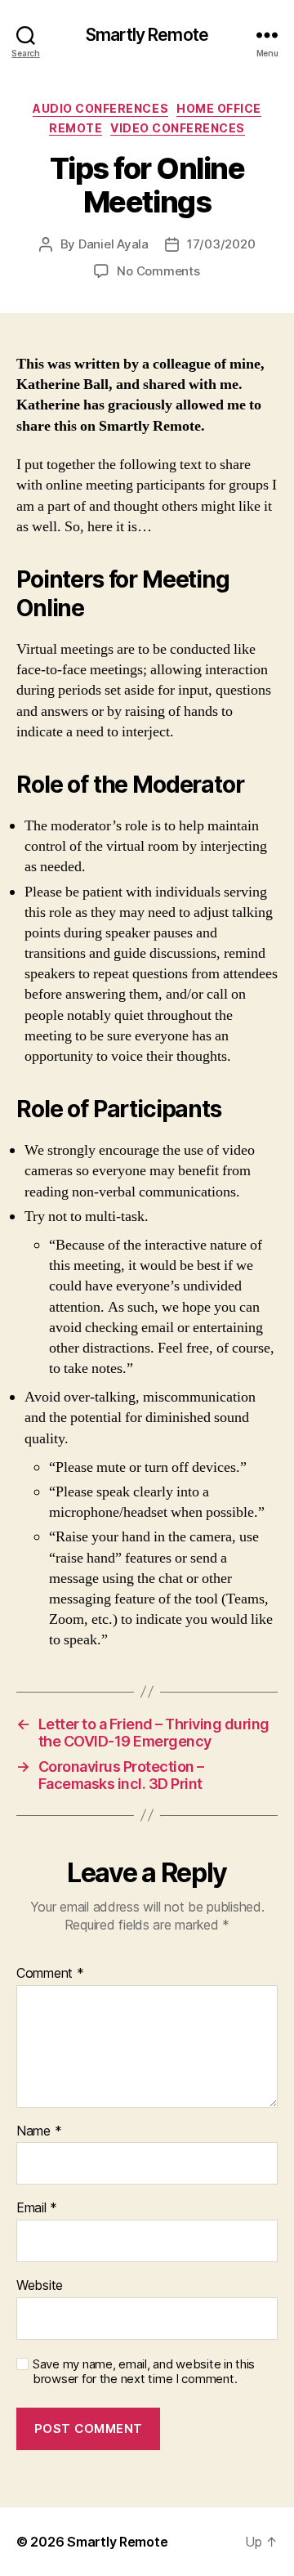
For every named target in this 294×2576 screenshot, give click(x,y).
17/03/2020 (221, 244)
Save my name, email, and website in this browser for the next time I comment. (144, 2372)
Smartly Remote (147, 35)
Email (37, 2208)
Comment (50, 1974)
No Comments (158, 271)
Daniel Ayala (114, 244)
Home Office (219, 108)
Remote (76, 128)
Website (40, 2286)
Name (39, 2131)
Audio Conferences (100, 108)
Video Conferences (178, 128)
